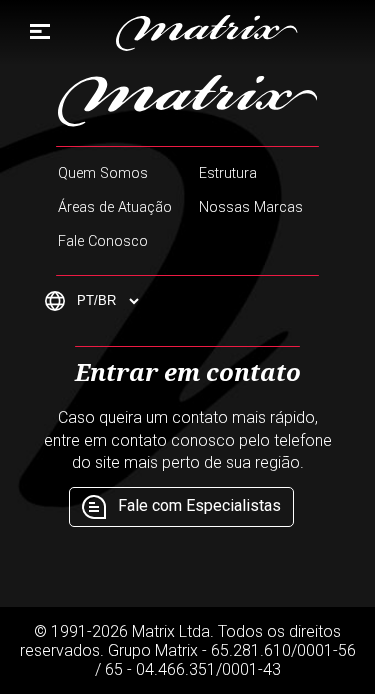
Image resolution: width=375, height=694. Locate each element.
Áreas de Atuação (115, 207)
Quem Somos (103, 173)
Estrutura (228, 173)
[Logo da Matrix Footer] (187, 101)
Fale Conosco (103, 241)
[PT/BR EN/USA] (93, 301)
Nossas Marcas (251, 207)
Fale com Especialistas (199, 505)
